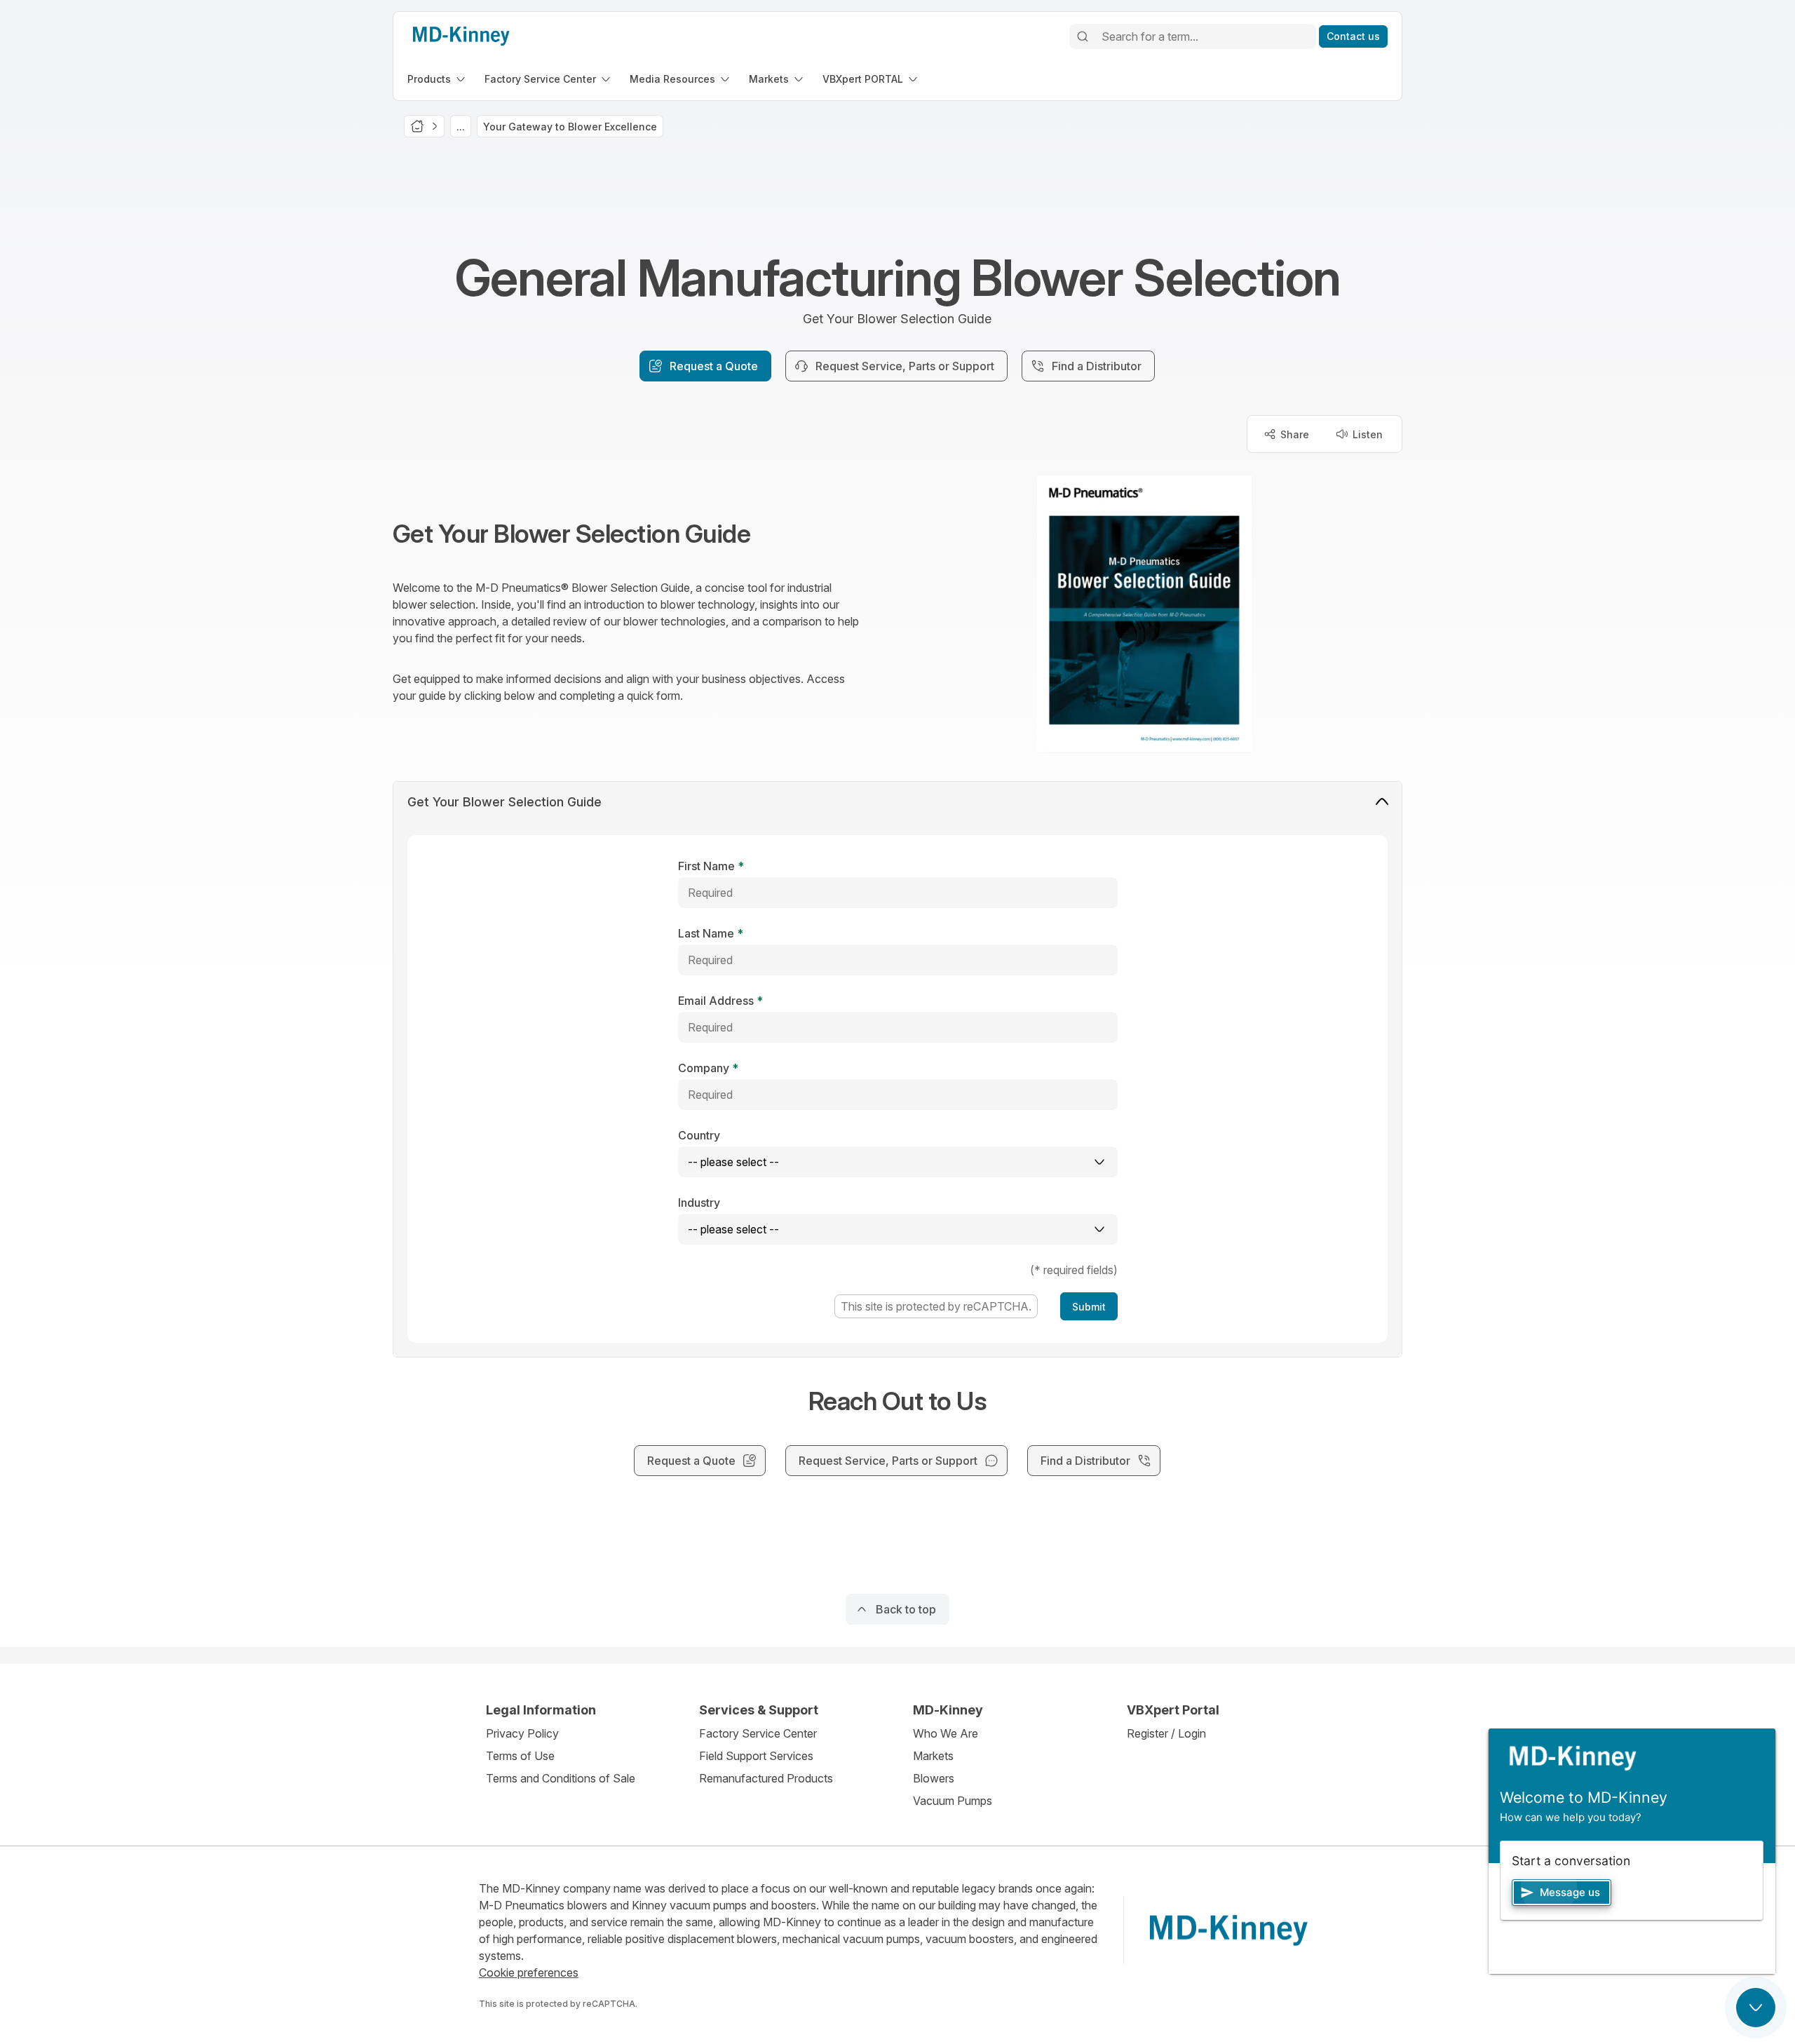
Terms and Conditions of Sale (561, 1778)
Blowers (934, 1778)
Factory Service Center (758, 1733)
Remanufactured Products (766, 1778)
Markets (933, 1756)
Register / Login (1166, 1733)
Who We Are (946, 1733)
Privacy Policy (522, 1733)
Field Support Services (756, 1756)
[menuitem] (438, 79)
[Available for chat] (1756, 2008)
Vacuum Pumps (953, 1801)
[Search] (1083, 36)
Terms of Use (520, 1756)
